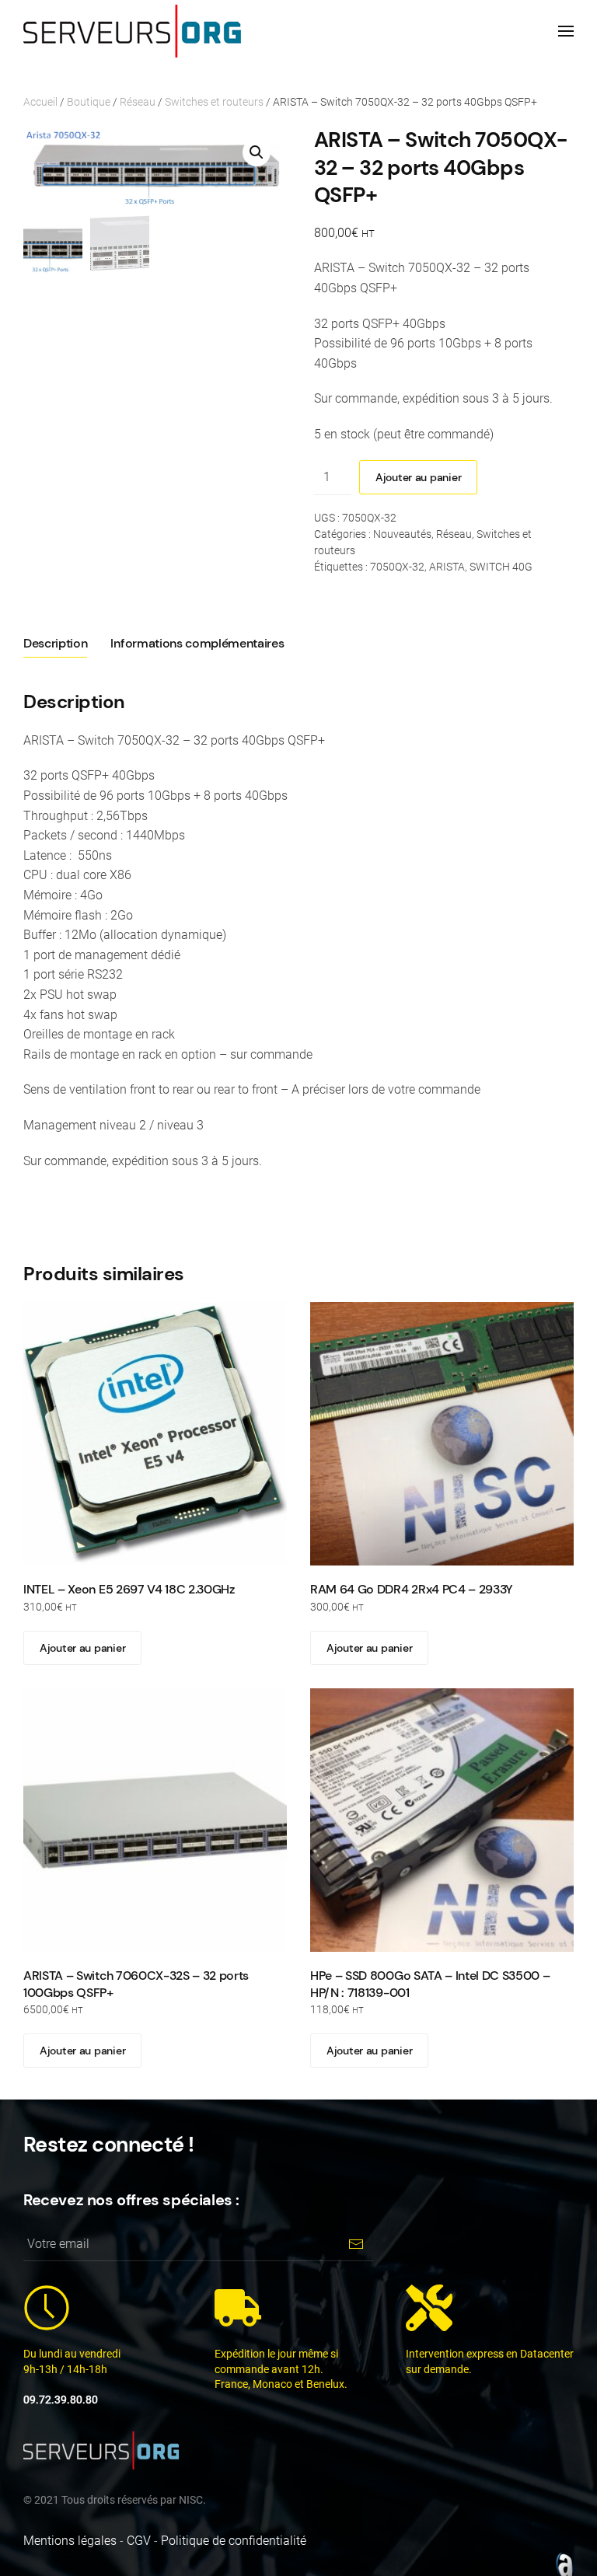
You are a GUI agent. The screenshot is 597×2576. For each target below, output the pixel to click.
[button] (566, 31)
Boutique (89, 102)
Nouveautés (402, 534)
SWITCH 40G (501, 567)
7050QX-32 (397, 567)
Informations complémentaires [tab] (197, 643)
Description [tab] (55, 643)
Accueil (40, 102)
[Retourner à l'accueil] (132, 31)
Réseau (138, 102)
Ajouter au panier (418, 477)
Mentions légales (70, 2541)
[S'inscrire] (356, 2244)
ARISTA (447, 567)
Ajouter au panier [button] (82, 1648)
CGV (139, 2541)
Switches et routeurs (214, 102)
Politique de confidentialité (234, 2541)
